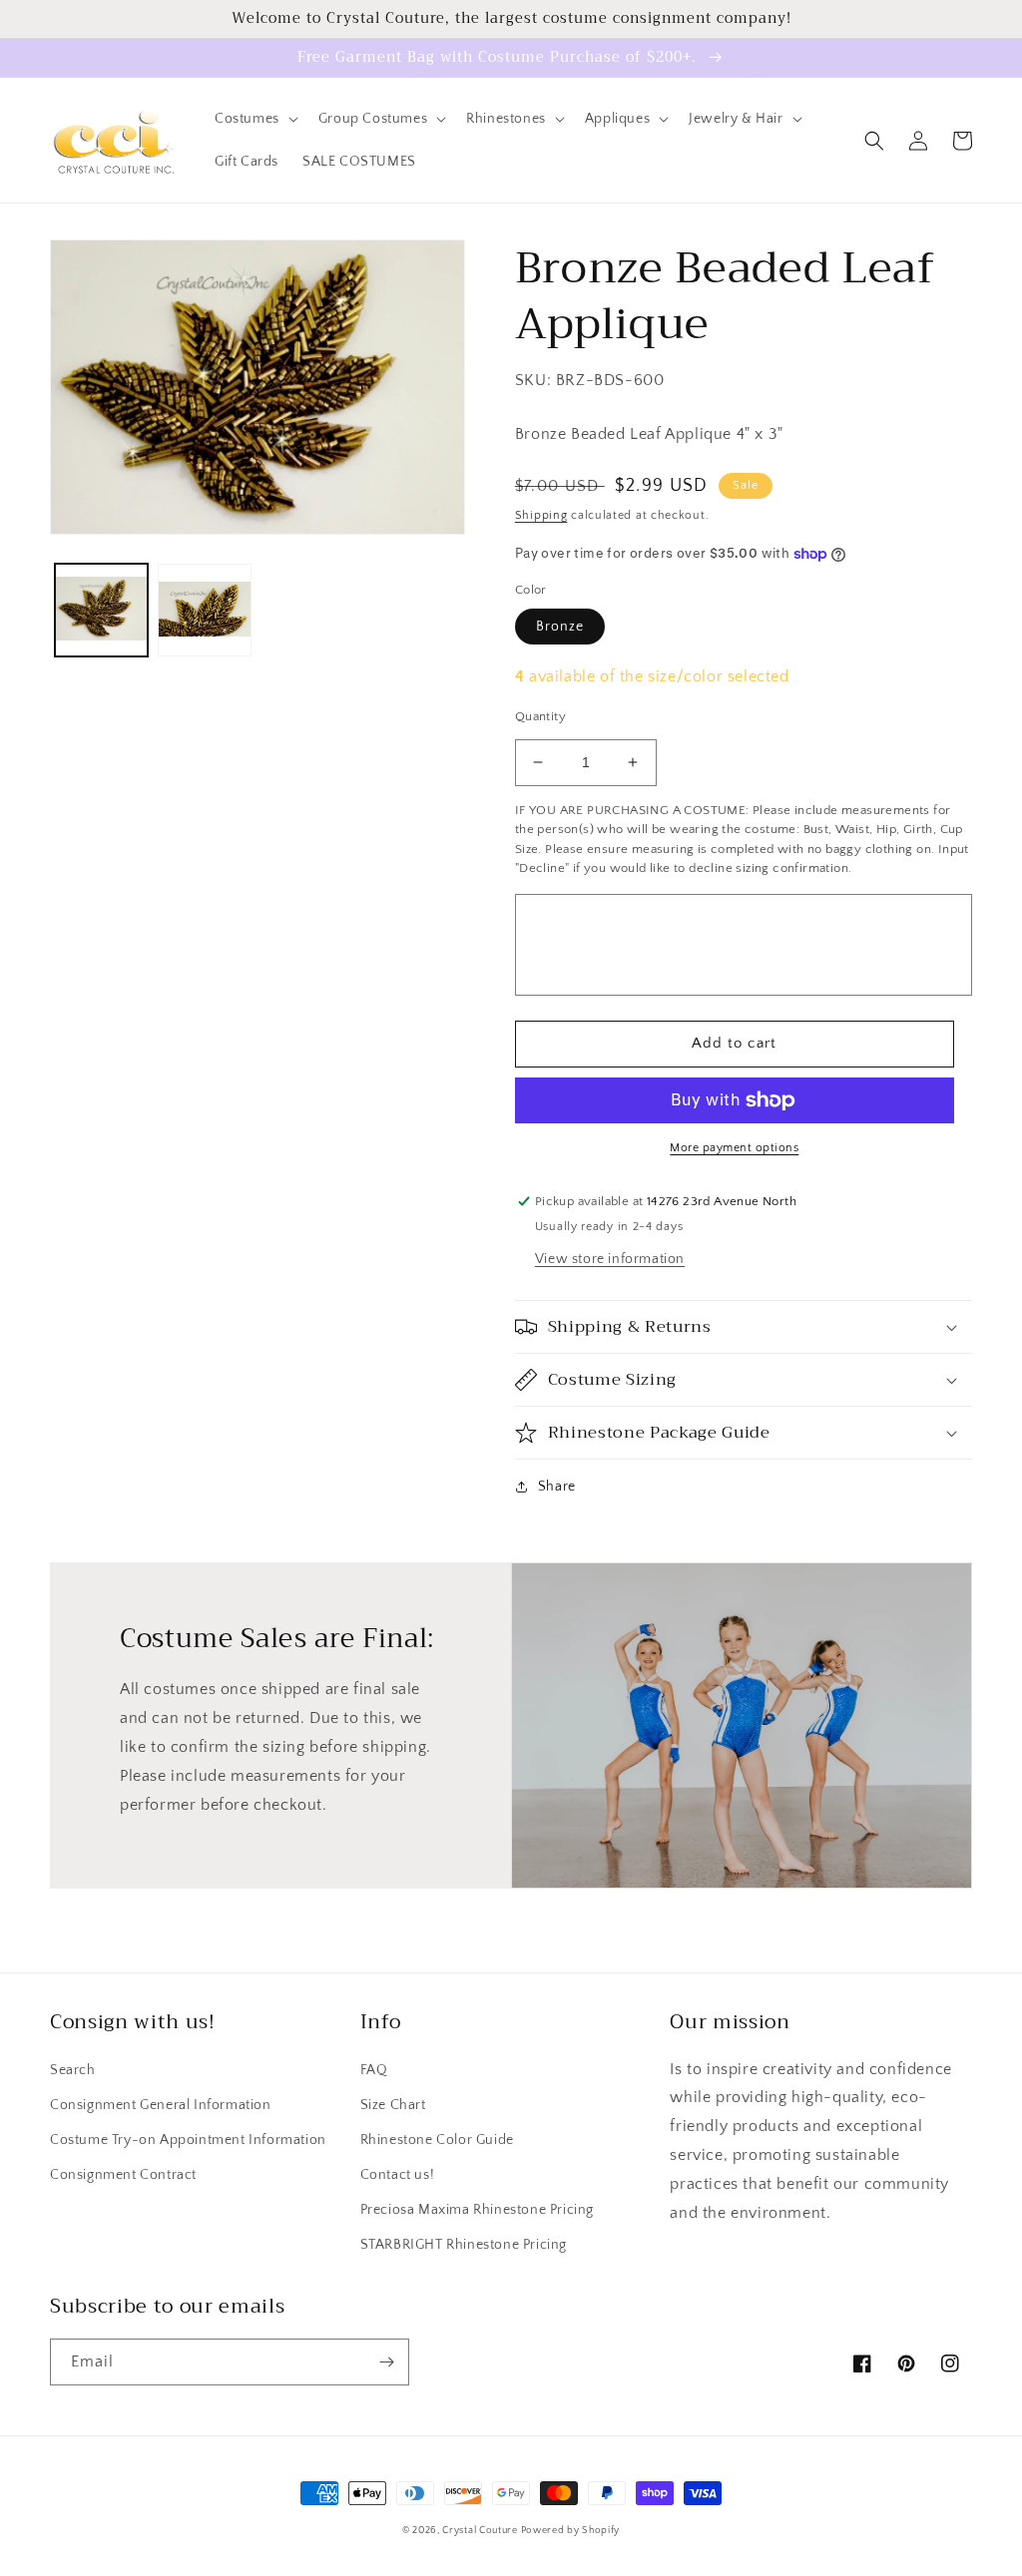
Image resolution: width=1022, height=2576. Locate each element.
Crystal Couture (481, 2531)
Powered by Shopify (571, 2531)
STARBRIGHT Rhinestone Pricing (464, 2245)
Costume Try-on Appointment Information (188, 2140)
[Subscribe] (386, 2362)
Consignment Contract (123, 2175)
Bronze (560, 627)
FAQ (374, 2070)
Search (73, 2070)
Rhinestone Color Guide (437, 2140)
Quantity (540, 716)
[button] (255, 119)
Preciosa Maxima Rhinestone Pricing (477, 2210)
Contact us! (398, 2175)
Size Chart (393, 2105)
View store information (610, 1259)
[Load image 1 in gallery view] (101, 610)
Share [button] (557, 1487)
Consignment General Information (161, 2105)
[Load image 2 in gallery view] (204, 610)
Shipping (541, 515)
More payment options (734, 1148)
